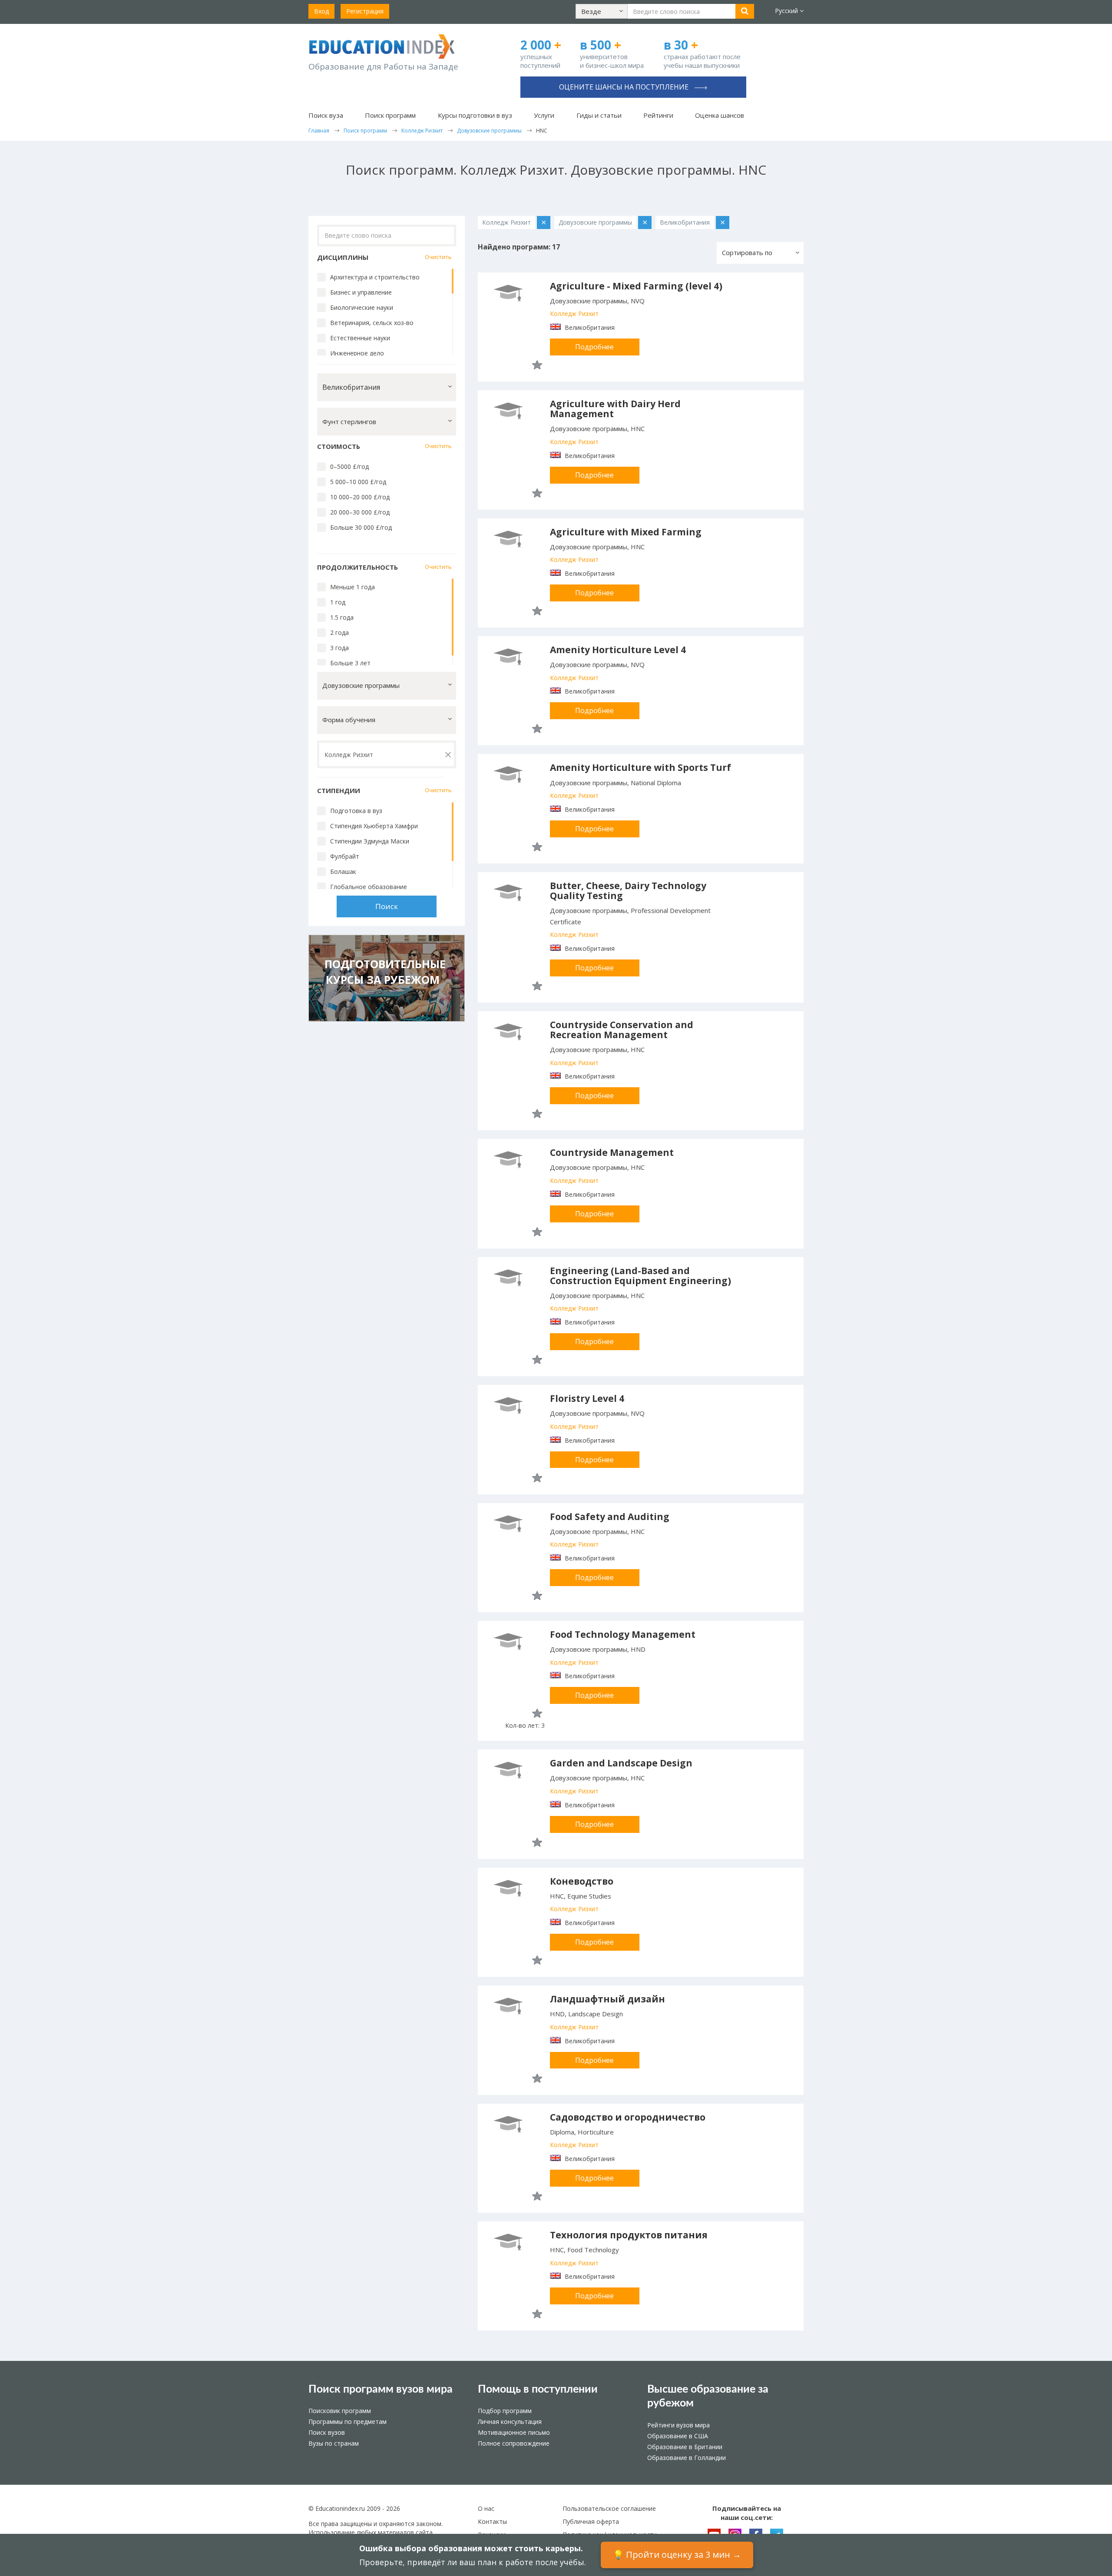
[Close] (712, 25)
